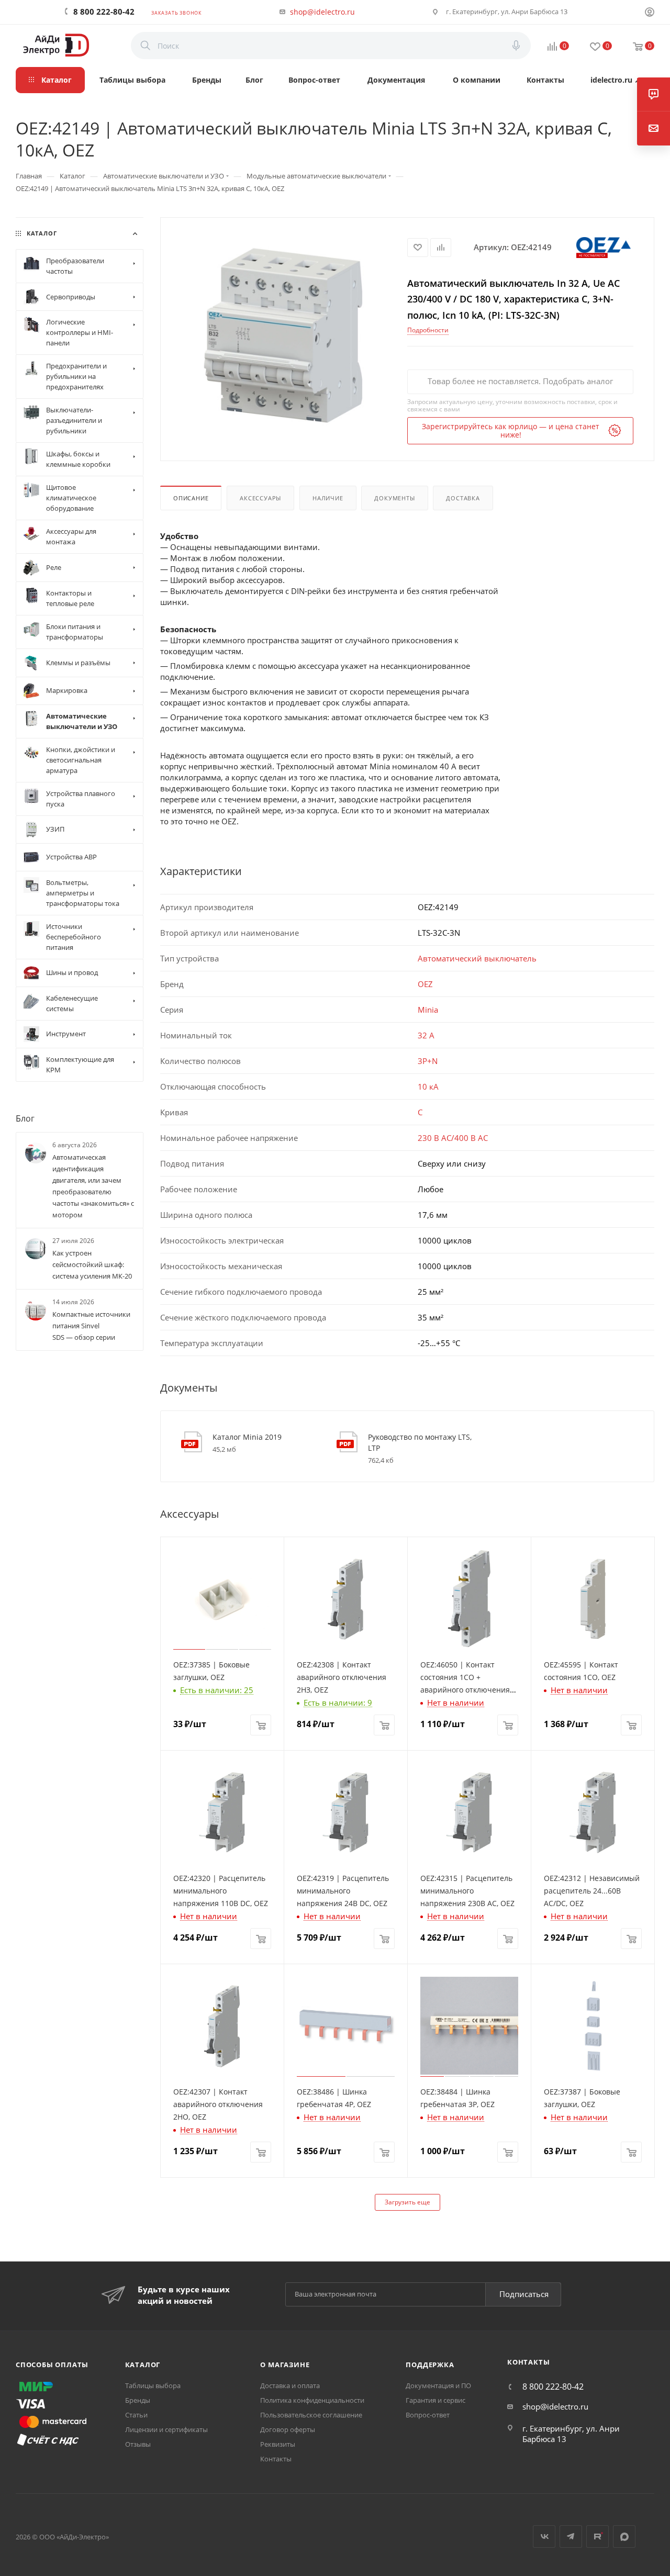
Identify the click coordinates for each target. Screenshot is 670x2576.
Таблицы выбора (153, 2385)
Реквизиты (278, 2444)
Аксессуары (260, 498)
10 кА (428, 1087)
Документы (394, 498)
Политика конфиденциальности (312, 2400)
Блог (25, 1118)
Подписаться (524, 2294)
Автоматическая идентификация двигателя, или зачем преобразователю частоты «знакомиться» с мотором (93, 1186)
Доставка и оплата (290, 2385)
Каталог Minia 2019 (247, 1437)
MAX (624, 2536)
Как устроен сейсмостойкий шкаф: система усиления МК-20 (92, 1264)
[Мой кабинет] (650, 13)
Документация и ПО (438, 2385)
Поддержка (430, 2365)
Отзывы (138, 2444)
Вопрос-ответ (428, 2415)
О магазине (285, 2365)
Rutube (598, 2536)
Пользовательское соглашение (311, 2415)
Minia (428, 1010)
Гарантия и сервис (435, 2400)
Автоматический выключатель (477, 958)
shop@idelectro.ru (322, 12)
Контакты (276, 2459)
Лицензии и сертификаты (166, 2429)
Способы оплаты (52, 2365)
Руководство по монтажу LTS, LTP (420, 1442)
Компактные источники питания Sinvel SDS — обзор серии (91, 1326)
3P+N (428, 1061)
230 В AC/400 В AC (453, 1138)
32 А (426, 1035)
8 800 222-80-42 (104, 12)
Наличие (328, 498)
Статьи (136, 2415)
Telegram (571, 2536)
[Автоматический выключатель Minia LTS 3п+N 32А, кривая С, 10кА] (284, 335)
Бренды (138, 2400)
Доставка (463, 498)
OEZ (425, 984)
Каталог (143, 2365)
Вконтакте (544, 2536)
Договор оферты (288, 2429)
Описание (191, 498)
